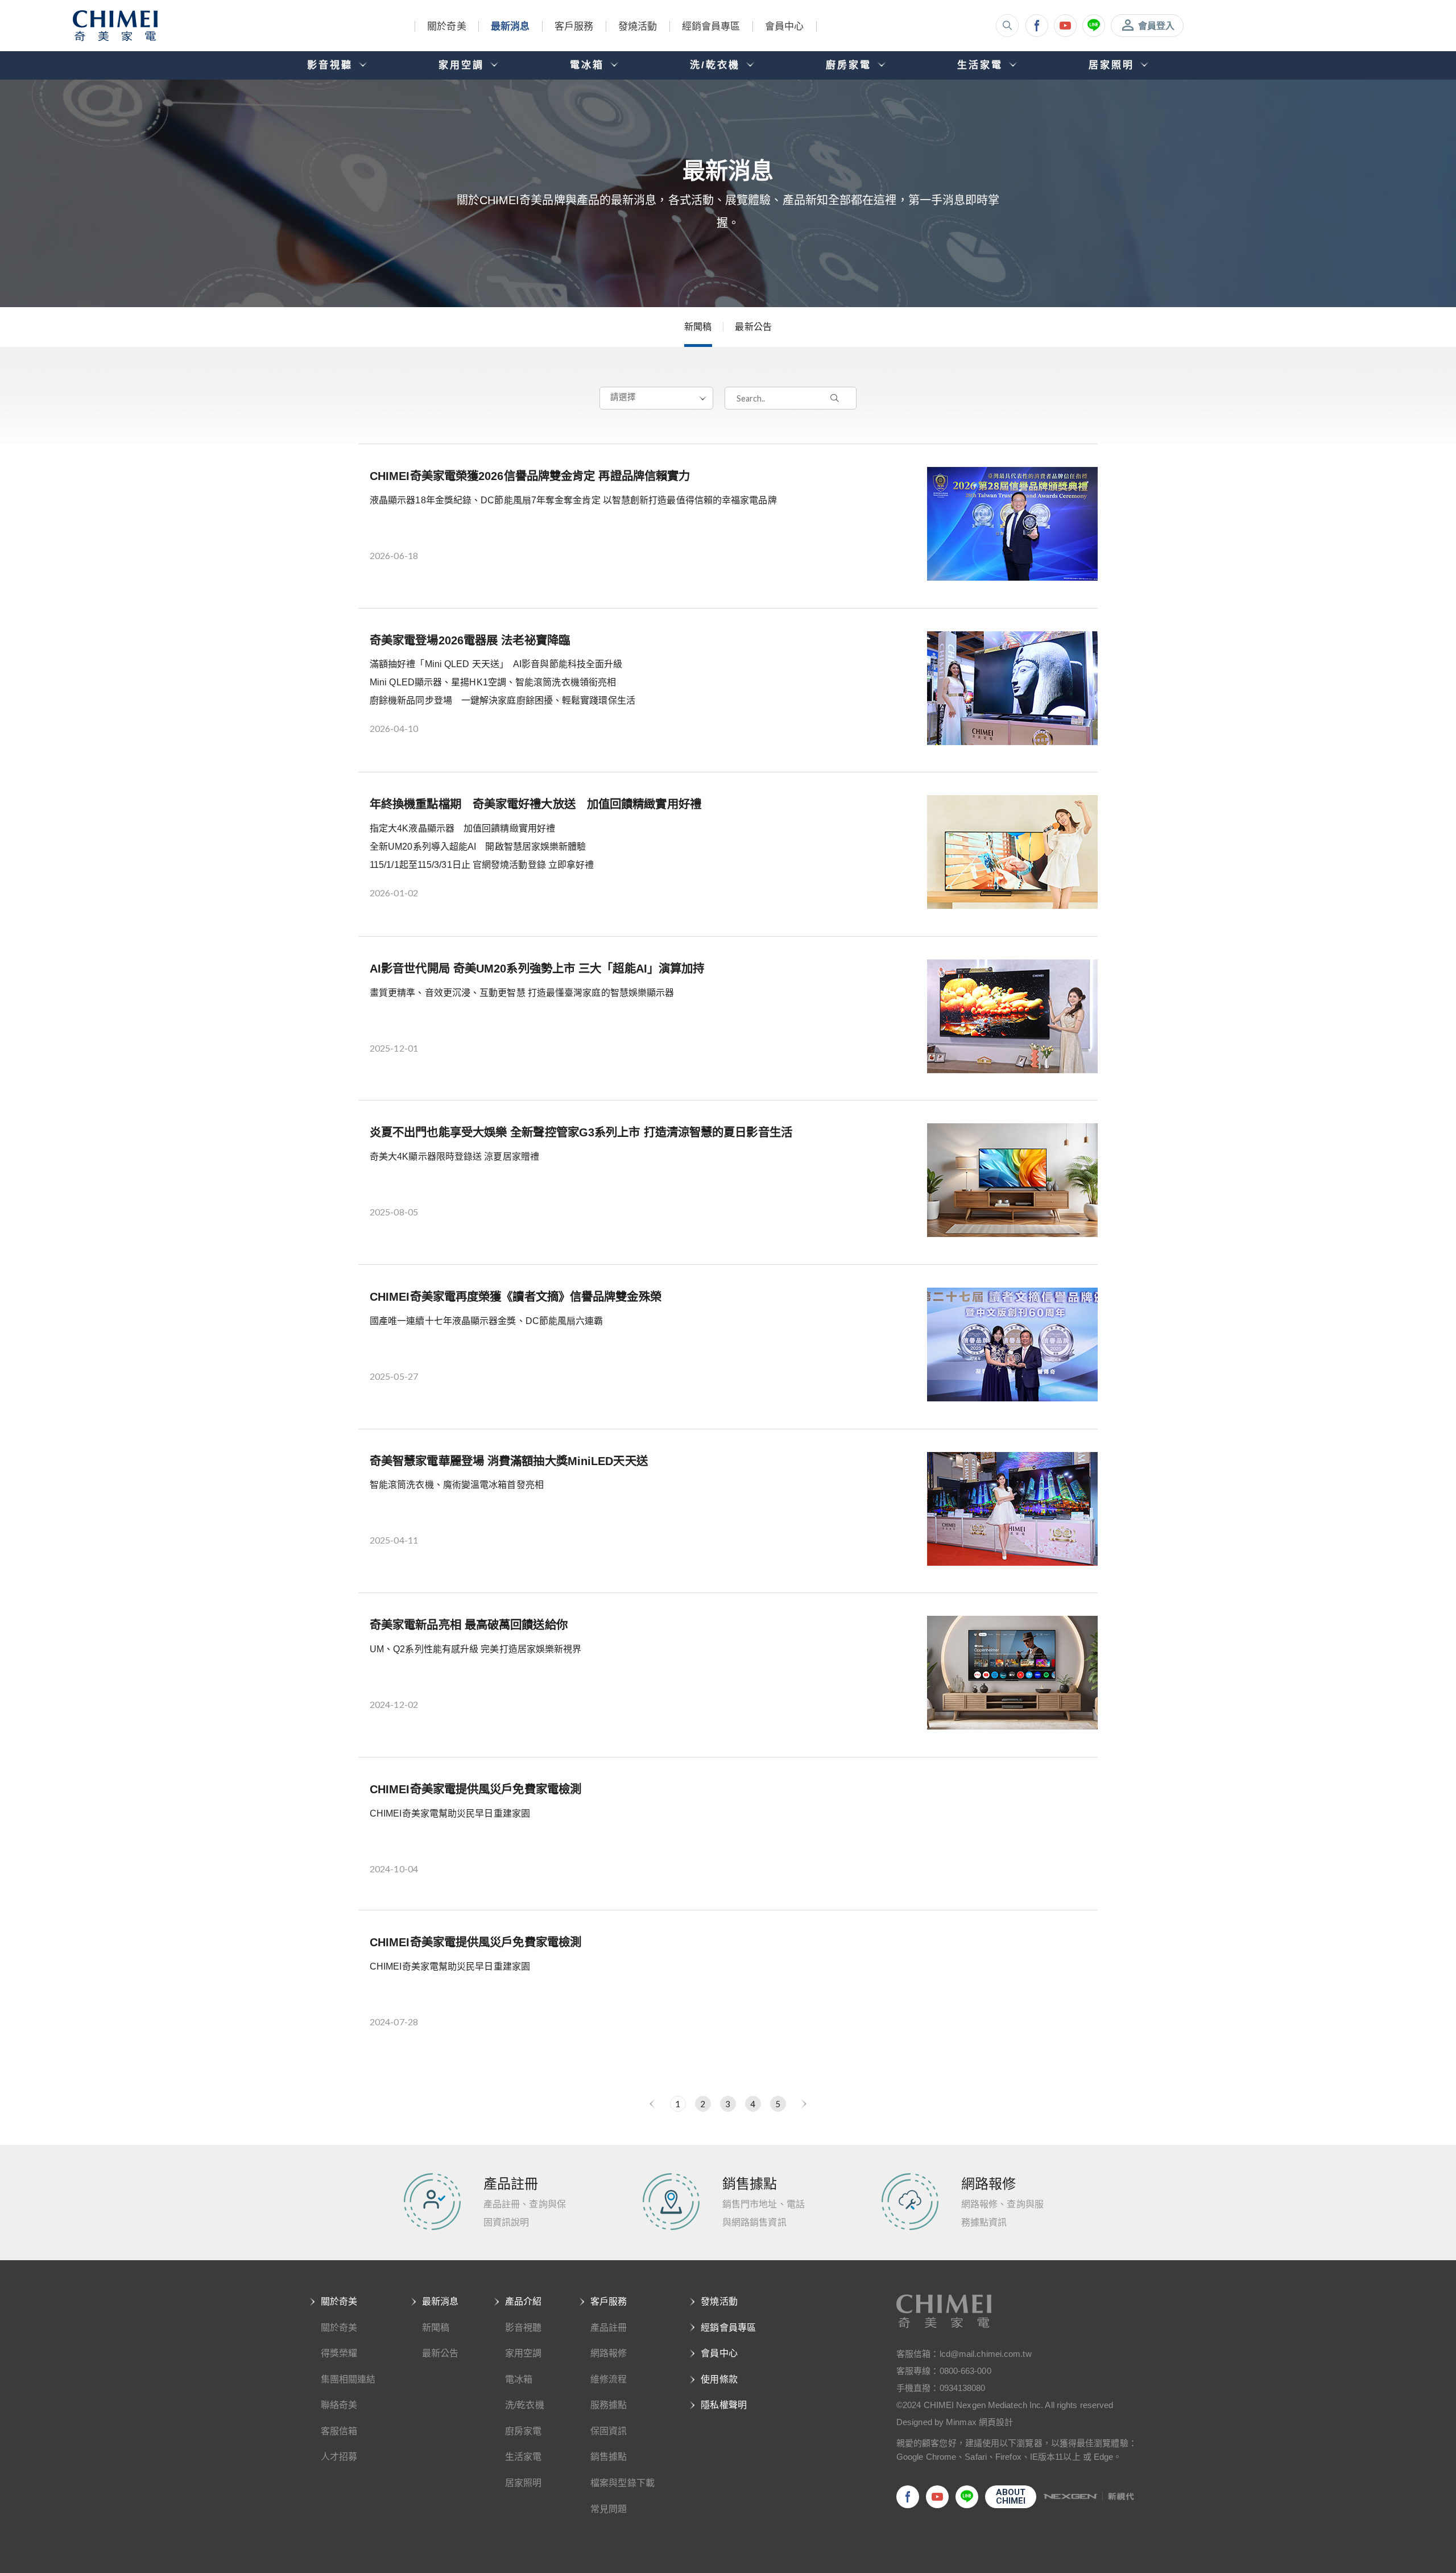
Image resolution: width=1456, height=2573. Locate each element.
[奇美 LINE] (1094, 26)
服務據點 (609, 2405)
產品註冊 (609, 2327)
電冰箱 (519, 2379)
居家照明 (523, 2483)
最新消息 (510, 26)
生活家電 (523, 2457)
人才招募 (339, 2457)
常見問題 (609, 2509)
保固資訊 (609, 2431)
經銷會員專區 (711, 26)
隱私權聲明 (724, 2405)
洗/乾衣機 (525, 2405)
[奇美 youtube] (1065, 26)
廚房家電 (523, 2431)
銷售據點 (609, 2457)
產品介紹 (523, 2301)
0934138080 (963, 2388)
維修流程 (609, 2379)
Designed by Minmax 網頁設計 (955, 2422)
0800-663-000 (965, 2371)
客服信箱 (339, 2431)
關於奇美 (446, 26)
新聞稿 (698, 327)
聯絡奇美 (339, 2405)
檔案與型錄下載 (622, 2483)
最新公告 (753, 327)
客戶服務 (574, 26)
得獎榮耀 (339, 2353)
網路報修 (609, 2353)
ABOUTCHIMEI (1011, 2497)
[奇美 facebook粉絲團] (1037, 26)
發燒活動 (638, 26)
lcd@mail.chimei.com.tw (986, 2354)
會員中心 (784, 26)
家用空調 (523, 2353)
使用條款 (719, 2379)
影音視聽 (523, 2327)
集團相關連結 (348, 2379)
